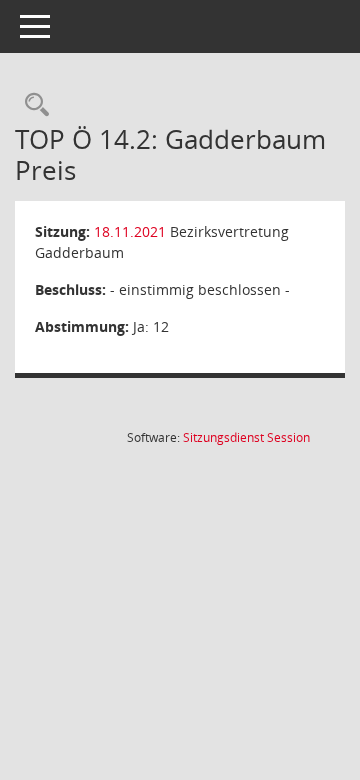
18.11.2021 (130, 231)
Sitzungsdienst (246, 437)
